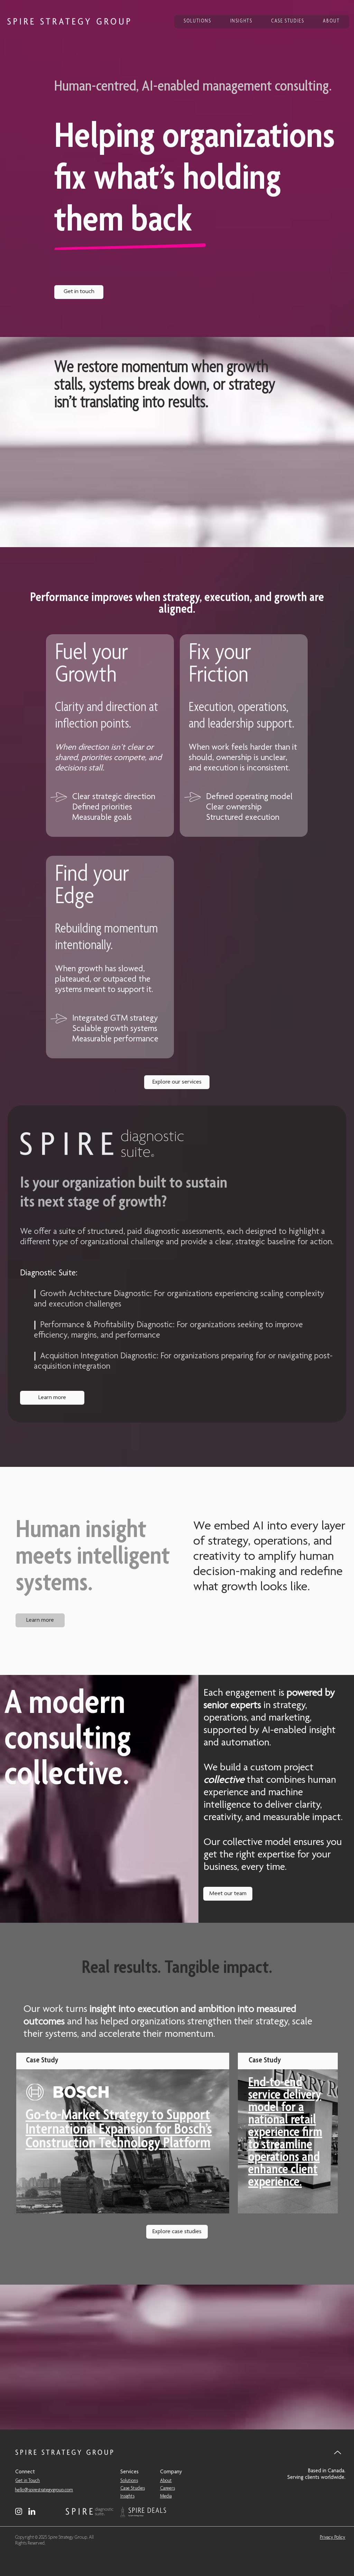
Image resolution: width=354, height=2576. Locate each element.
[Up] (338, 2452)
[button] (79, 292)
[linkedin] (32, 2511)
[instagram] (19, 2511)
